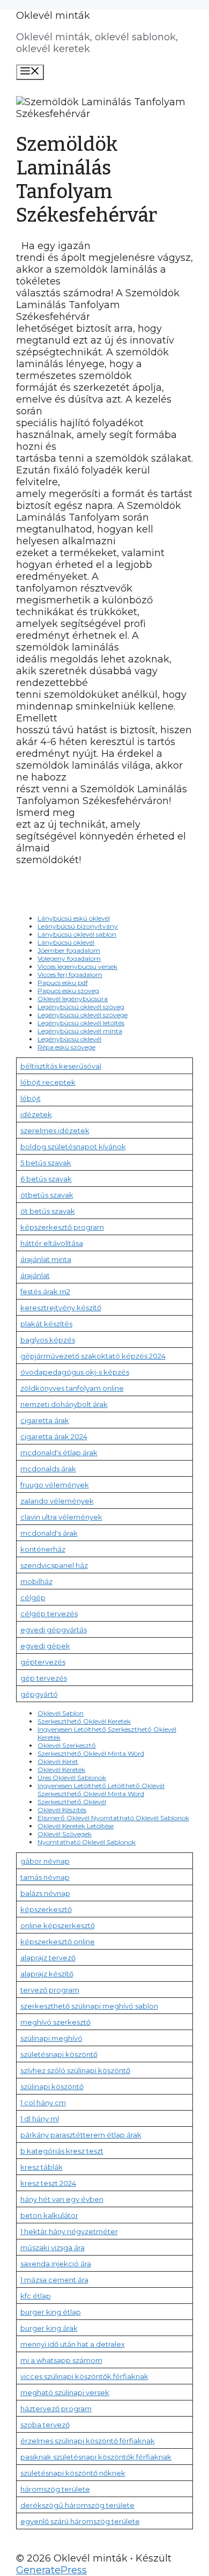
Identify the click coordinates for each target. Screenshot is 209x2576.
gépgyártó (39, 1694)
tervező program (50, 1990)
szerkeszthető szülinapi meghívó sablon (89, 2006)
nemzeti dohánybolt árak (64, 1404)
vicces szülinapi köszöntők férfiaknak (84, 2376)
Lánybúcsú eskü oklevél (74, 918)
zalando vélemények (57, 1501)
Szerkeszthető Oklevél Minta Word (91, 1753)
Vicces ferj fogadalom (70, 975)
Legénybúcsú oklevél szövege (83, 1015)
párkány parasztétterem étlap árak (81, 2135)
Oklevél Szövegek (65, 1834)
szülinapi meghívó (51, 2038)
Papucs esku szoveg (68, 991)
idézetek (36, 1114)
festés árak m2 (45, 1291)
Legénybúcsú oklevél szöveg (81, 1007)
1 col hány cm (43, 2103)
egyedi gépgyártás (54, 1630)
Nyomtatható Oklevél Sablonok (87, 1842)
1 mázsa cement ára (54, 2280)
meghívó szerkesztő (55, 2022)
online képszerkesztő (58, 1925)
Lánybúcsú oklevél (66, 942)
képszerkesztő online (58, 1942)
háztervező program (56, 2409)
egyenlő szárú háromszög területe (80, 2521)
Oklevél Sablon (61, 1713)
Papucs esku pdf (63, 983)
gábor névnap (45, 1861)
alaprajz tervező (48, 1958)
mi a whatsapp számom (61, 2360)
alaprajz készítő (47, 1974)
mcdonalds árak (48, 1469)
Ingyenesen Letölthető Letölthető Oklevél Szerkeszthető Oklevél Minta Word (101, 1790)
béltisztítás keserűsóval (61, 1066)
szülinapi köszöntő (52, 2086)
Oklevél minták (53, 16)
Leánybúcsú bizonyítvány (78, 926)
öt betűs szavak (48, 1211)
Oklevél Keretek (61, 1769)
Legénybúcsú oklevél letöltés (81, 1023)
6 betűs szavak (46, 1179)
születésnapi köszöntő (59, 2054)
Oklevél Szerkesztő (67, 1745)
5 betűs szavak (46, 1163)
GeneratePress (51, 2570)
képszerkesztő (46, 1909)
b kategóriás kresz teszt (62, 2151)
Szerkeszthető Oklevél (72, 1802)
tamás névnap (45, 1877)
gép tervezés (44, 1678)
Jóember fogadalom (69, 950)
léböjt (31, 1098)
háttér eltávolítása (52, 1243)
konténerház (43, 1549)
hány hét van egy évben (62, 2199)
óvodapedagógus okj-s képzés (75, 1372)
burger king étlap (51, 2312)
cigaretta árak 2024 (54, 1436)
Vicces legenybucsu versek (77, 966)
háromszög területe (55, 2489)
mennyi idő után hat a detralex (73, 2344)
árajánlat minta (46, 1259)
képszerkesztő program (62, 1227)
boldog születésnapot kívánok (73, 1147)
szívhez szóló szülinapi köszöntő (75, 2070)
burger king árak (49, 2328)
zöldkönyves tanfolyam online (72, 1388)
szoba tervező (45, 2425)
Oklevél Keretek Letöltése (76, 1826)
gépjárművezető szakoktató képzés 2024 (93, 1356)
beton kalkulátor (49, 2215)
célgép (33, 1597)
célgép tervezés (49, 1614)
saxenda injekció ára (56, 2264)
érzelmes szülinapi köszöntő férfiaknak (88, 2441)
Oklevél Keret (58, 1761)
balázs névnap (45, 1893)
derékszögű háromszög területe (77, 2505)
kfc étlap (36, 2296)
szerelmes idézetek (55, 1130)
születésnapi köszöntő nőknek (73, 2473)
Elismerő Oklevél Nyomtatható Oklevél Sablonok (113, 1818)
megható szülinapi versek (65, 2392)
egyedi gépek (45, 1646)
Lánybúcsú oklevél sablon (77, 934)
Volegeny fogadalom (69, 958)
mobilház (36, 1581)
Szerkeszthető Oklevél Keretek (84, 1721)
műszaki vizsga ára (53, 2247)
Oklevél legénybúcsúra (73, 999)
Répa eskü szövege (66, 1047)
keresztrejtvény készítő (61, 1308)
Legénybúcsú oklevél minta (80, 1031)
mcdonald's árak (49, 1533)
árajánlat (35, 1275)
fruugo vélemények (55, 1485)
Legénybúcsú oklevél (69, 1039)
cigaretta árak (45, 1420)
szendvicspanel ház (54, 1565)
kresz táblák (42, 2167)
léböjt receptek (48, 1082)
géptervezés (43, 1662)
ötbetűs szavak (47, 1195)
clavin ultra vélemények (61, 1517)
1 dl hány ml (40, 2119)
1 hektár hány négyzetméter (69, 2231)
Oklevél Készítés (62, 1810)
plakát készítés (46, 1324)
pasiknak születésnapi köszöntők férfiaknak (96, 2457)
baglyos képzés (48, 1340)
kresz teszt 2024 (48, 2183)
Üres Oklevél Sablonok (72, 1778)
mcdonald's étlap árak (59, 1453)
